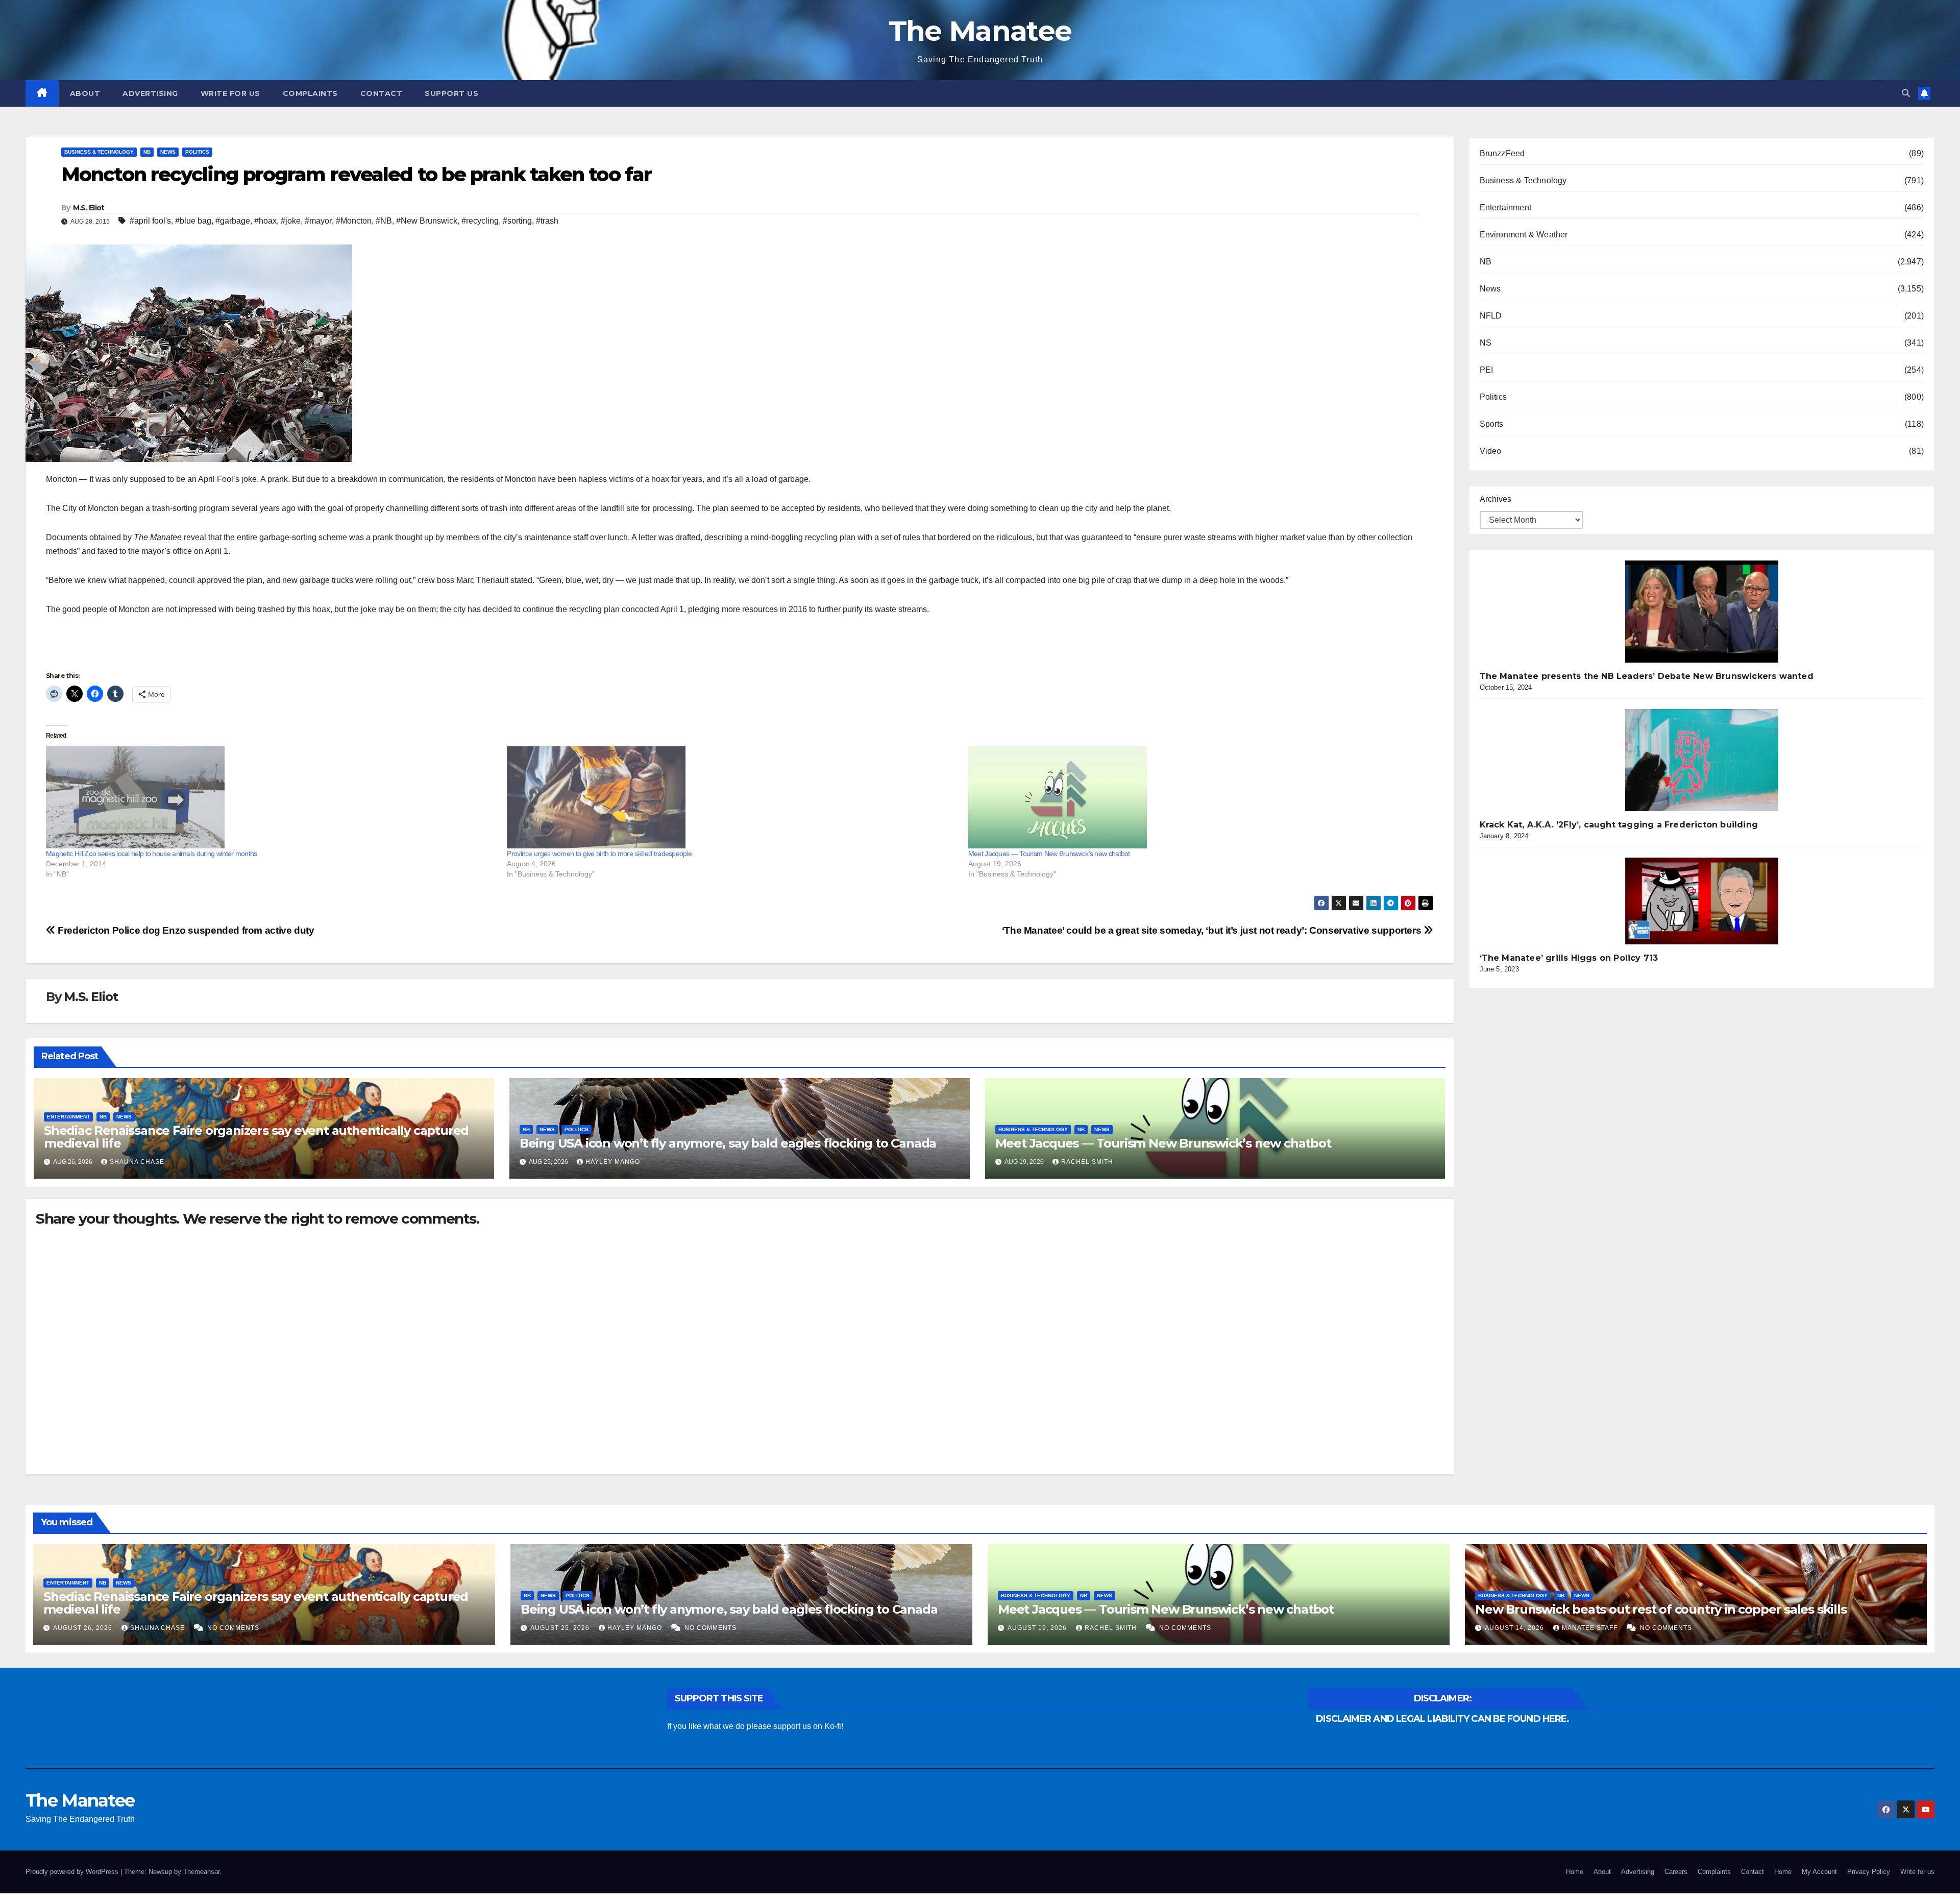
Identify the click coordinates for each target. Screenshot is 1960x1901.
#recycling (480, 221)
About (85, 93)
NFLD (1491, 316)
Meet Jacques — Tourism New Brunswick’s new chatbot (1049, 854)
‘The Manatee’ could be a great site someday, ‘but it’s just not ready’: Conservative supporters (1213, 930)
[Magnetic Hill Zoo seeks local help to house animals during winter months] (271, 797)
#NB (384, 221)
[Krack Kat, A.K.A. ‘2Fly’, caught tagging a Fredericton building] (1702, 760)
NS (1486, 343)
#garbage (233, 221)
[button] (1906, 93)
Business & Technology (99, 152)
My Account (1819, 1872)
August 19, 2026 (1038, 1628)
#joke (291, 221)
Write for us (230, 93)
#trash (547, 221)
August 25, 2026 (561, 1628)
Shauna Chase (137, 1162)
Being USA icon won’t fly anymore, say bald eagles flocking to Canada (728, 1143)
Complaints (310, 93)
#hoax (265, 221)
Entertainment (68, 1117)
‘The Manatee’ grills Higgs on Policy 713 (1569, 958)
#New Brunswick (427, 221)
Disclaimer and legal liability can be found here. (1442, 1719)
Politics (197, 152)
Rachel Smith (1087, 1162)
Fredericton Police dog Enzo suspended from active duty (185, 930)
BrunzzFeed (1502, 153)
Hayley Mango (613, 1162)
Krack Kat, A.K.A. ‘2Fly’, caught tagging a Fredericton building (1619, 825)
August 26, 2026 (84, 1628)
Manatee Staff (1591, 1628)
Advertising (150, 93)
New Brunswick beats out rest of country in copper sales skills (1661, 1609)
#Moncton (354, 221)
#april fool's (150, 221)
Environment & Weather (1524, 235)
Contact (382, 93)
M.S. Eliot (89, 208)
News (168, 152)
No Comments (233, 1628)
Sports (1492, 424)
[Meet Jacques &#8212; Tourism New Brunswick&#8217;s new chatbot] (1194, 797)
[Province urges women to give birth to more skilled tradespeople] (732, 797)
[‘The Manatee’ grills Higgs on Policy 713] (1702, 901)
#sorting (517, 221)
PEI (1487, 370)
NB (147, 152)
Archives (1496, 499)
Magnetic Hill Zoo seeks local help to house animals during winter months (152, 854)
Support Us (451, 93)
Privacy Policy (1869, 1872)
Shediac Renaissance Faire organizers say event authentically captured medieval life (256, 1137)
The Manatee (980, 31)
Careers (1676, 1872)
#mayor (318, 221)
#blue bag (193, 221)
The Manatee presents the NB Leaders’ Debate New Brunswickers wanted (1647, 676)
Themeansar (201, 1872)
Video (1491, 451)
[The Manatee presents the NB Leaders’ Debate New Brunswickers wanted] (1702, 612)
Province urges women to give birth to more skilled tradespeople (599, 854)
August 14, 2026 (1515, 1628)
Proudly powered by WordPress (73, 1872)
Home (1575, 1872)
